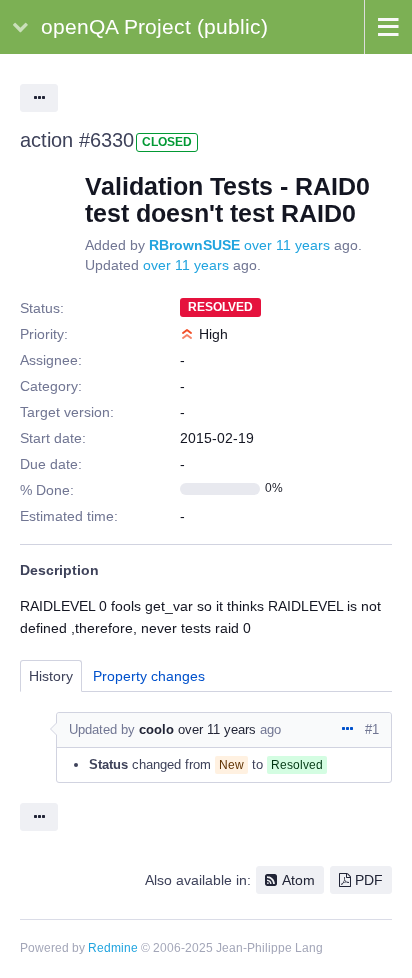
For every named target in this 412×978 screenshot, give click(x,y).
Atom (298, 880)
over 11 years (287, 245)
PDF (369, 880)
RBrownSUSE (194, 245)
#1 (372, 729)
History (51, 676)
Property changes (149, 676)
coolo (156, 729)
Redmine (113, 948)
